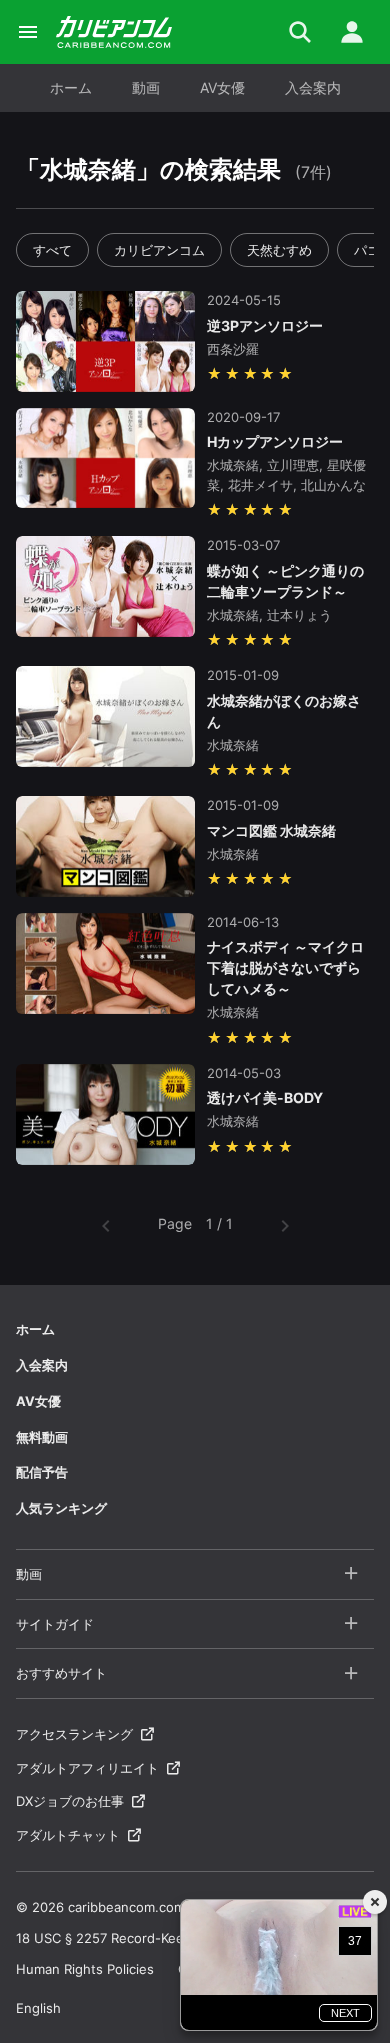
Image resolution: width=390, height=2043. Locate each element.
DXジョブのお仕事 (70, 1801)
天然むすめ (279, 250)
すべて (52, 250)
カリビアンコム (159, 250)
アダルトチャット (68, 1835)
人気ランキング (61, 1508)
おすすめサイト (61, 1673)
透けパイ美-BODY (265, 1097)
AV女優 (222, 87)
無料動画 (42, 1437)
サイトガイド (55, 1624)
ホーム (71, 87)
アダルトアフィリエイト (87, 1768)
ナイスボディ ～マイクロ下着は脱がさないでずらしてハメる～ (285, 967)
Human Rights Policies (85, 1969)
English (38, 2008)
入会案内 (313, 87)
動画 (146, 87)
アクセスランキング (74, 1734)
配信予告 (42, 1472)
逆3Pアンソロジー (265, 325)
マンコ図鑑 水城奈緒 (271, 830)
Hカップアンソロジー (275, 441)
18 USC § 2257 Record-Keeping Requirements (159, 1938)
